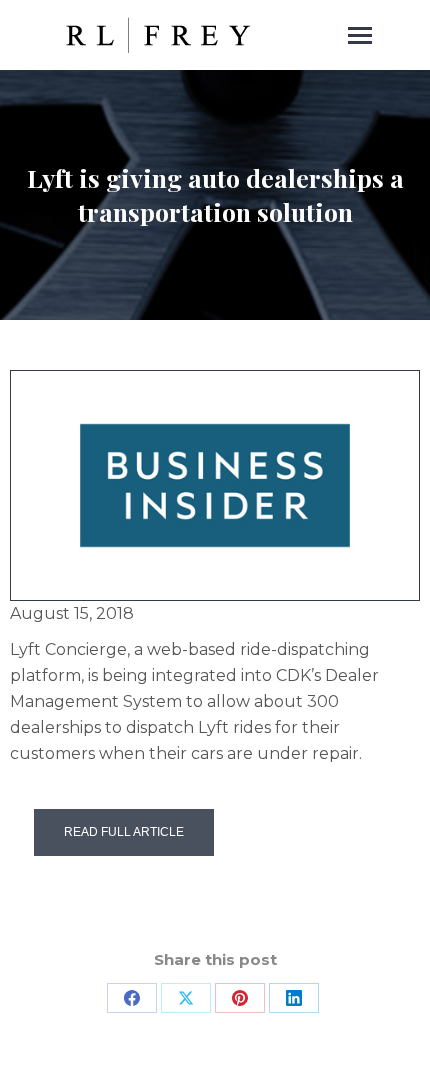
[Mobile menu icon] (360, 35)
